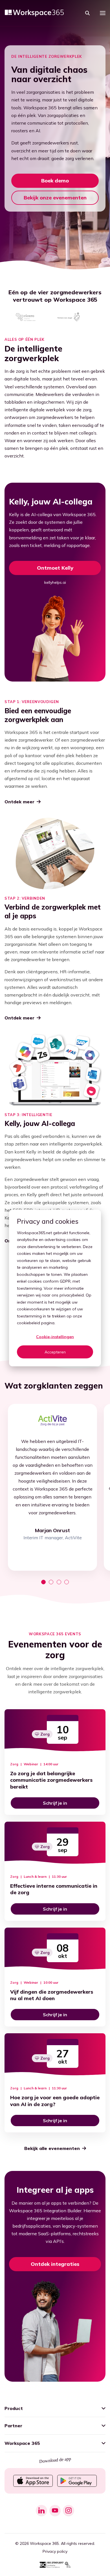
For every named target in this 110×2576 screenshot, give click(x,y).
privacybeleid (72, 1295)
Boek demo (55, 181)
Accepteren (55, 1352)
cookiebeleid (28, 1323)
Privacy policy (55, 2551)
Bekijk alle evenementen (52, 2148)
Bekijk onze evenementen (55, 198)
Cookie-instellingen (55, 1337)
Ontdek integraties (55, 2264)
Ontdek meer (19, 802)
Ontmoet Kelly (55, 568)
